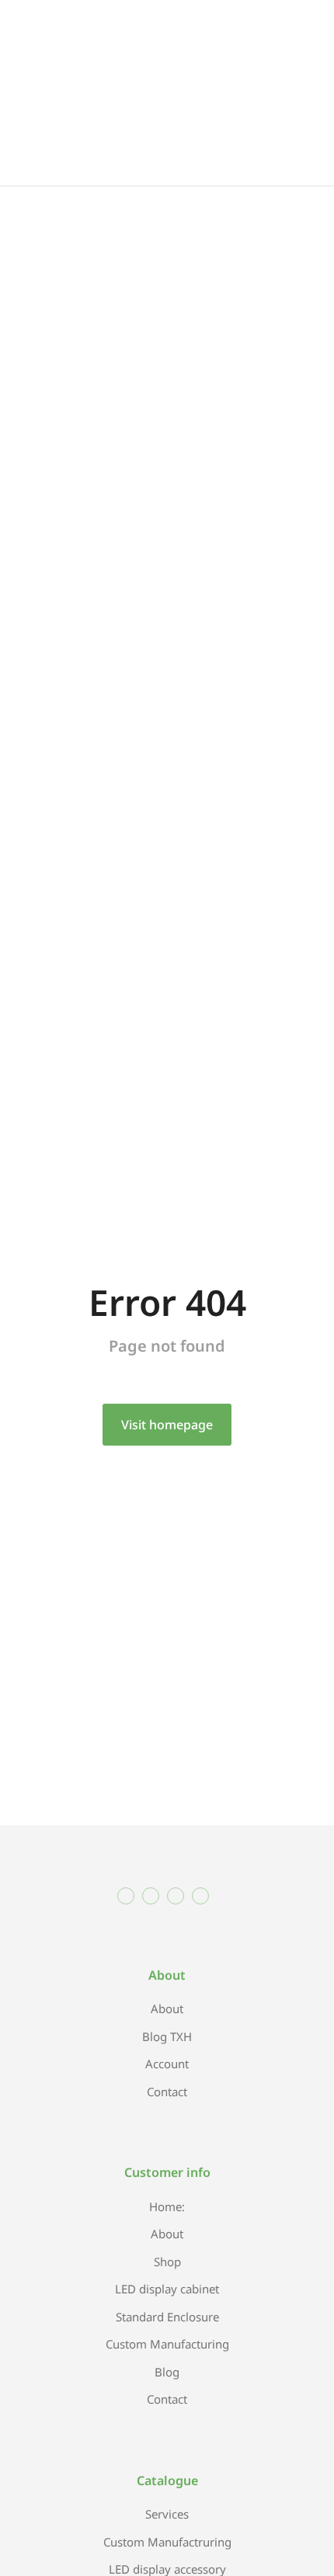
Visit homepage (167, 1425)
